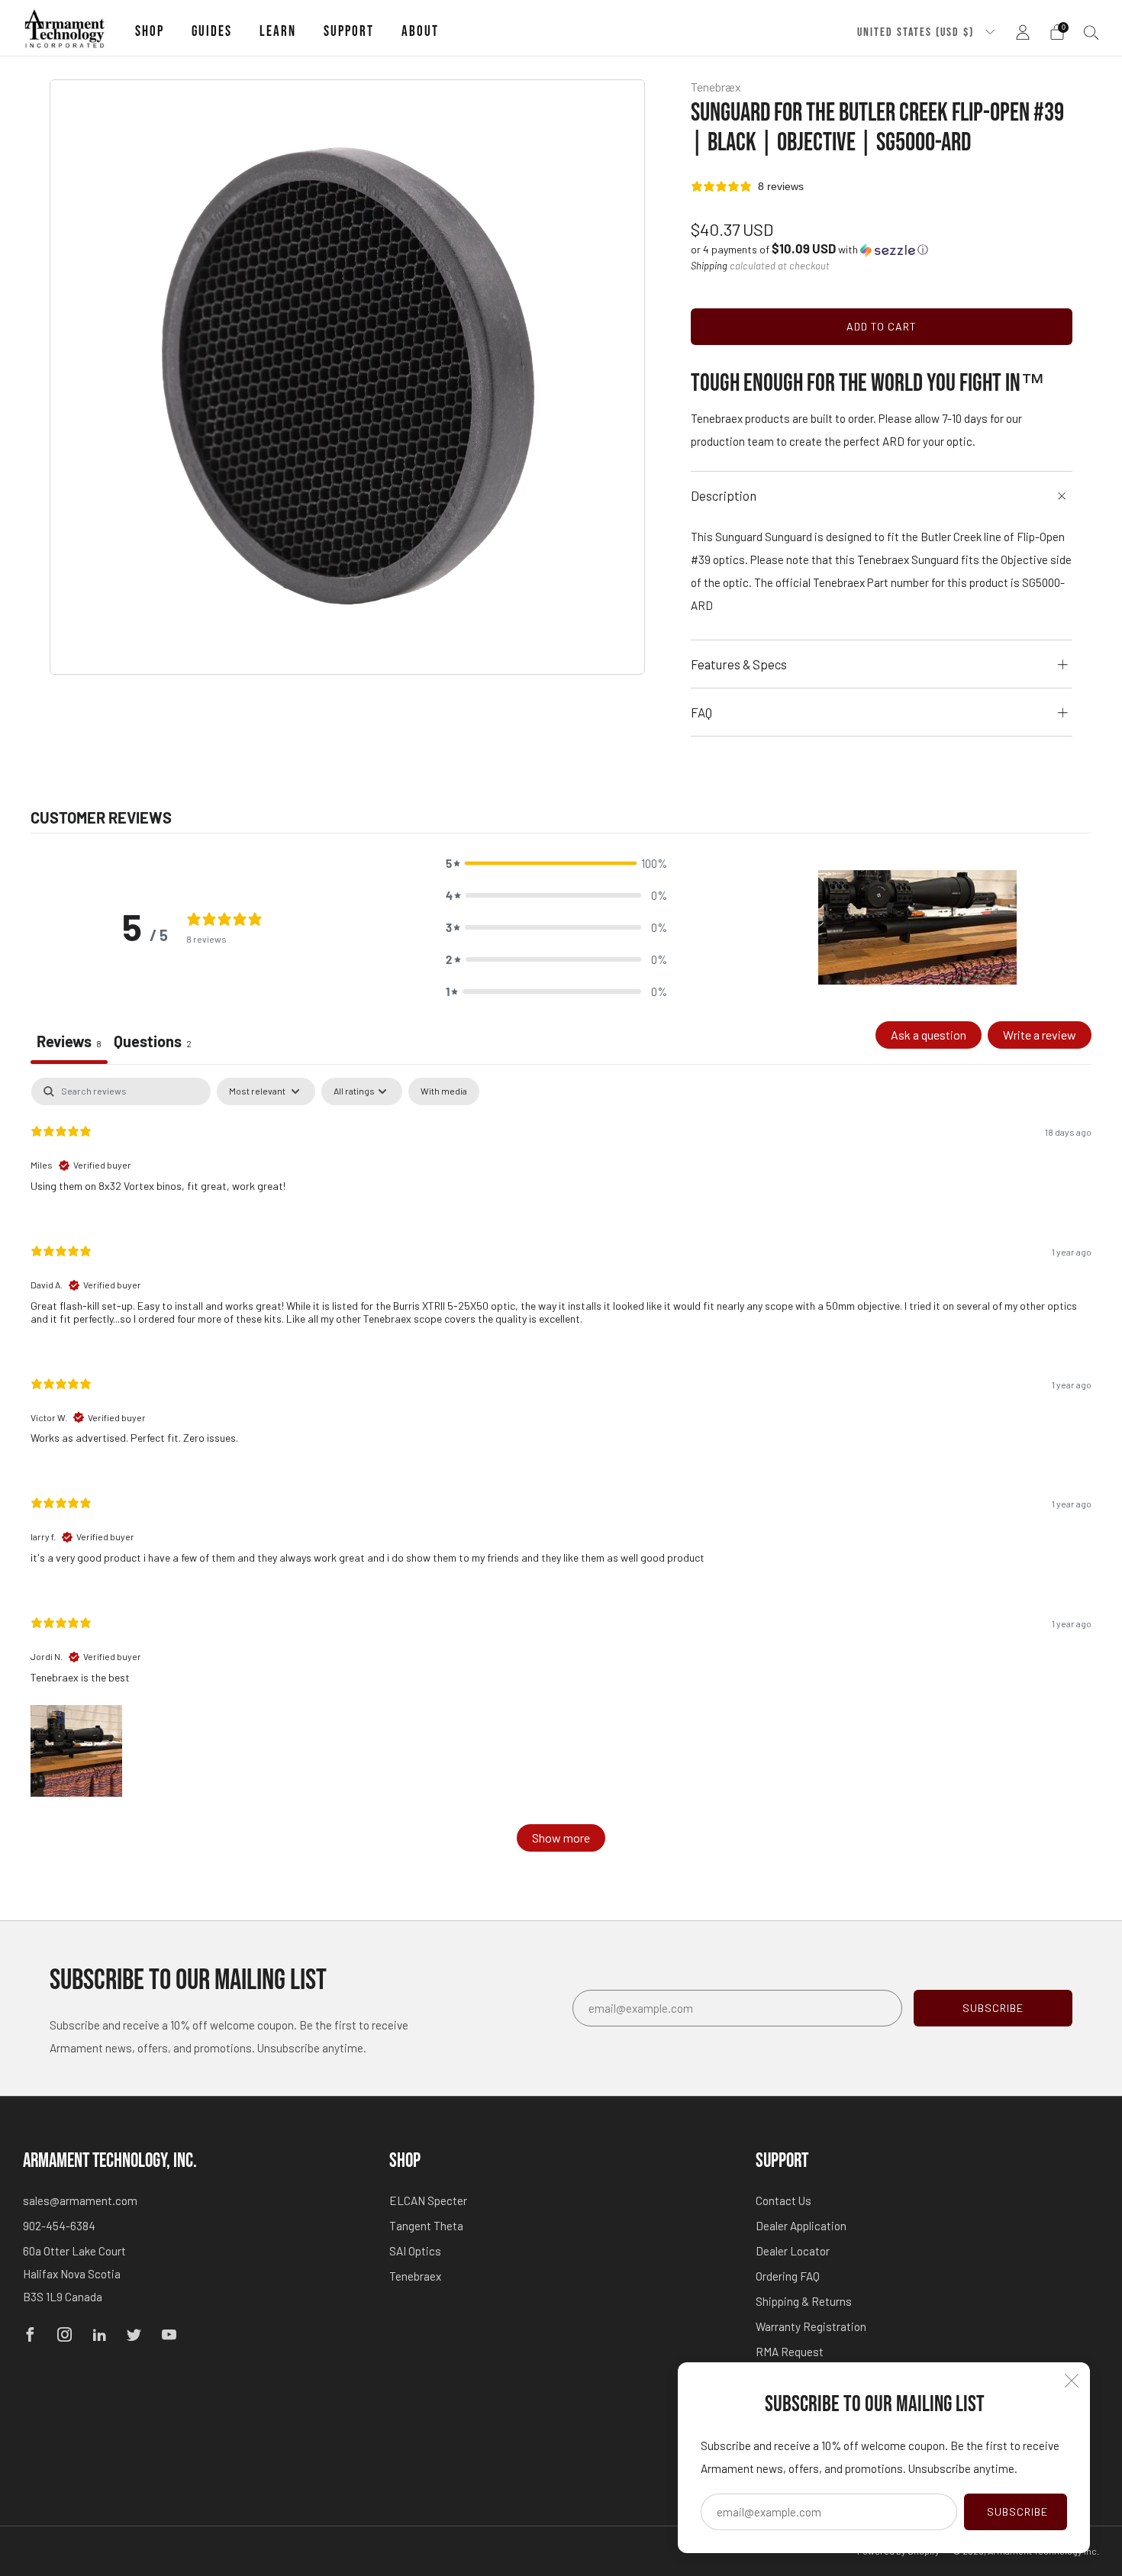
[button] (809, 249)
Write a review (1040, 1035)
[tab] (153, 1043)
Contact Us (783, 2200)
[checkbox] (444, 1091)
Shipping (709, 266)
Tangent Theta (426, 2226)
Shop (150, 32)
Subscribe (1017, 2512)
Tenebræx (716, 87)
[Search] (1091, 32)
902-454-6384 (59, 2226)
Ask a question (929, 1035)
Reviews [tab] (69, 1041)
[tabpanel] (561, 1472)
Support (349, 32)
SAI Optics (415, 2251)
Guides (212, 32)
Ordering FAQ (788, 2276)
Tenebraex (415, 2276)
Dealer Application (801, 2226)
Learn (278, 32)
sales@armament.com (80, 2200)
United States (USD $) (917, 32)
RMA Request (790, 2352)
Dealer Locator (793, 2251)
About (420, 32)
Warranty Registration (811, 2326)
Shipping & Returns (804, 2301)
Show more (561, 1838)
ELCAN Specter (428, 2200)
